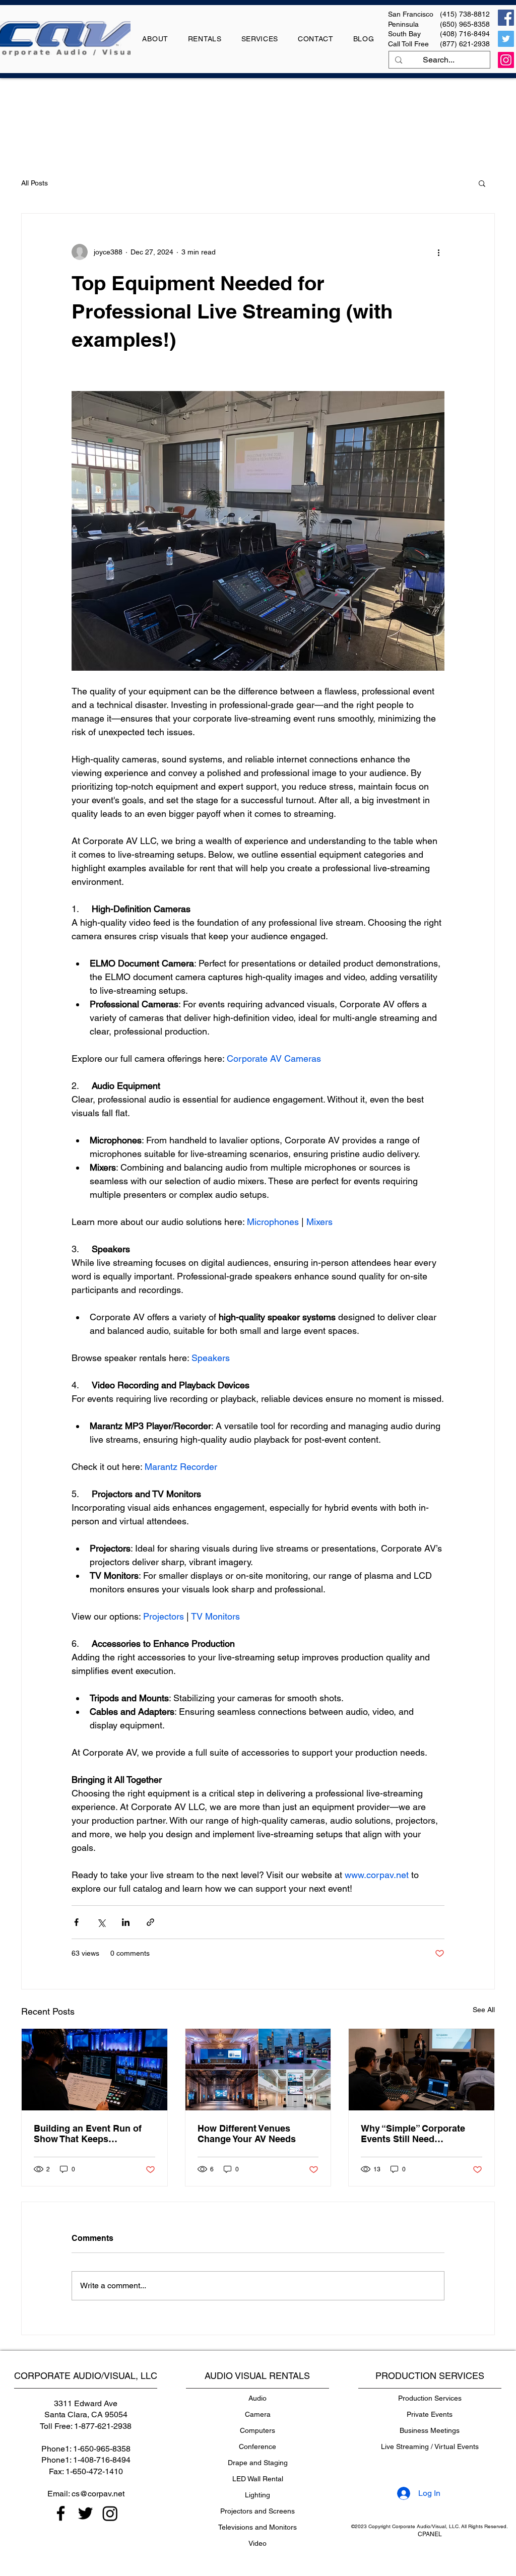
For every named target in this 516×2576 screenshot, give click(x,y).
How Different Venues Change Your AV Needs (247, 2134)
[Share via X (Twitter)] (101, 1922)
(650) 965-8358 (465, 24)
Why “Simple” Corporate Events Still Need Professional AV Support (414, 2134)
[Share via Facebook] (76, 1922)
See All (484, 2010)
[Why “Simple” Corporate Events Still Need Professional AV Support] (422, 2070)
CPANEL (430, 2534)
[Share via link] (150, 1922)
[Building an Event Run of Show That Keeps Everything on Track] (94, 2070)
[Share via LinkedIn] (126, 1922)
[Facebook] (506, 18)
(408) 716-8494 (465, 34)
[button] (482, 183)
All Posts (35, 183)
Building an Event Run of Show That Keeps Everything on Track (88, 2134)
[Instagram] (506, 60)
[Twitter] (506, 39)
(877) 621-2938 (465, 44)
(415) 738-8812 (465, 14)
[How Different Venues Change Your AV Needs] (258, 2070)
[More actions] (438, 252)
